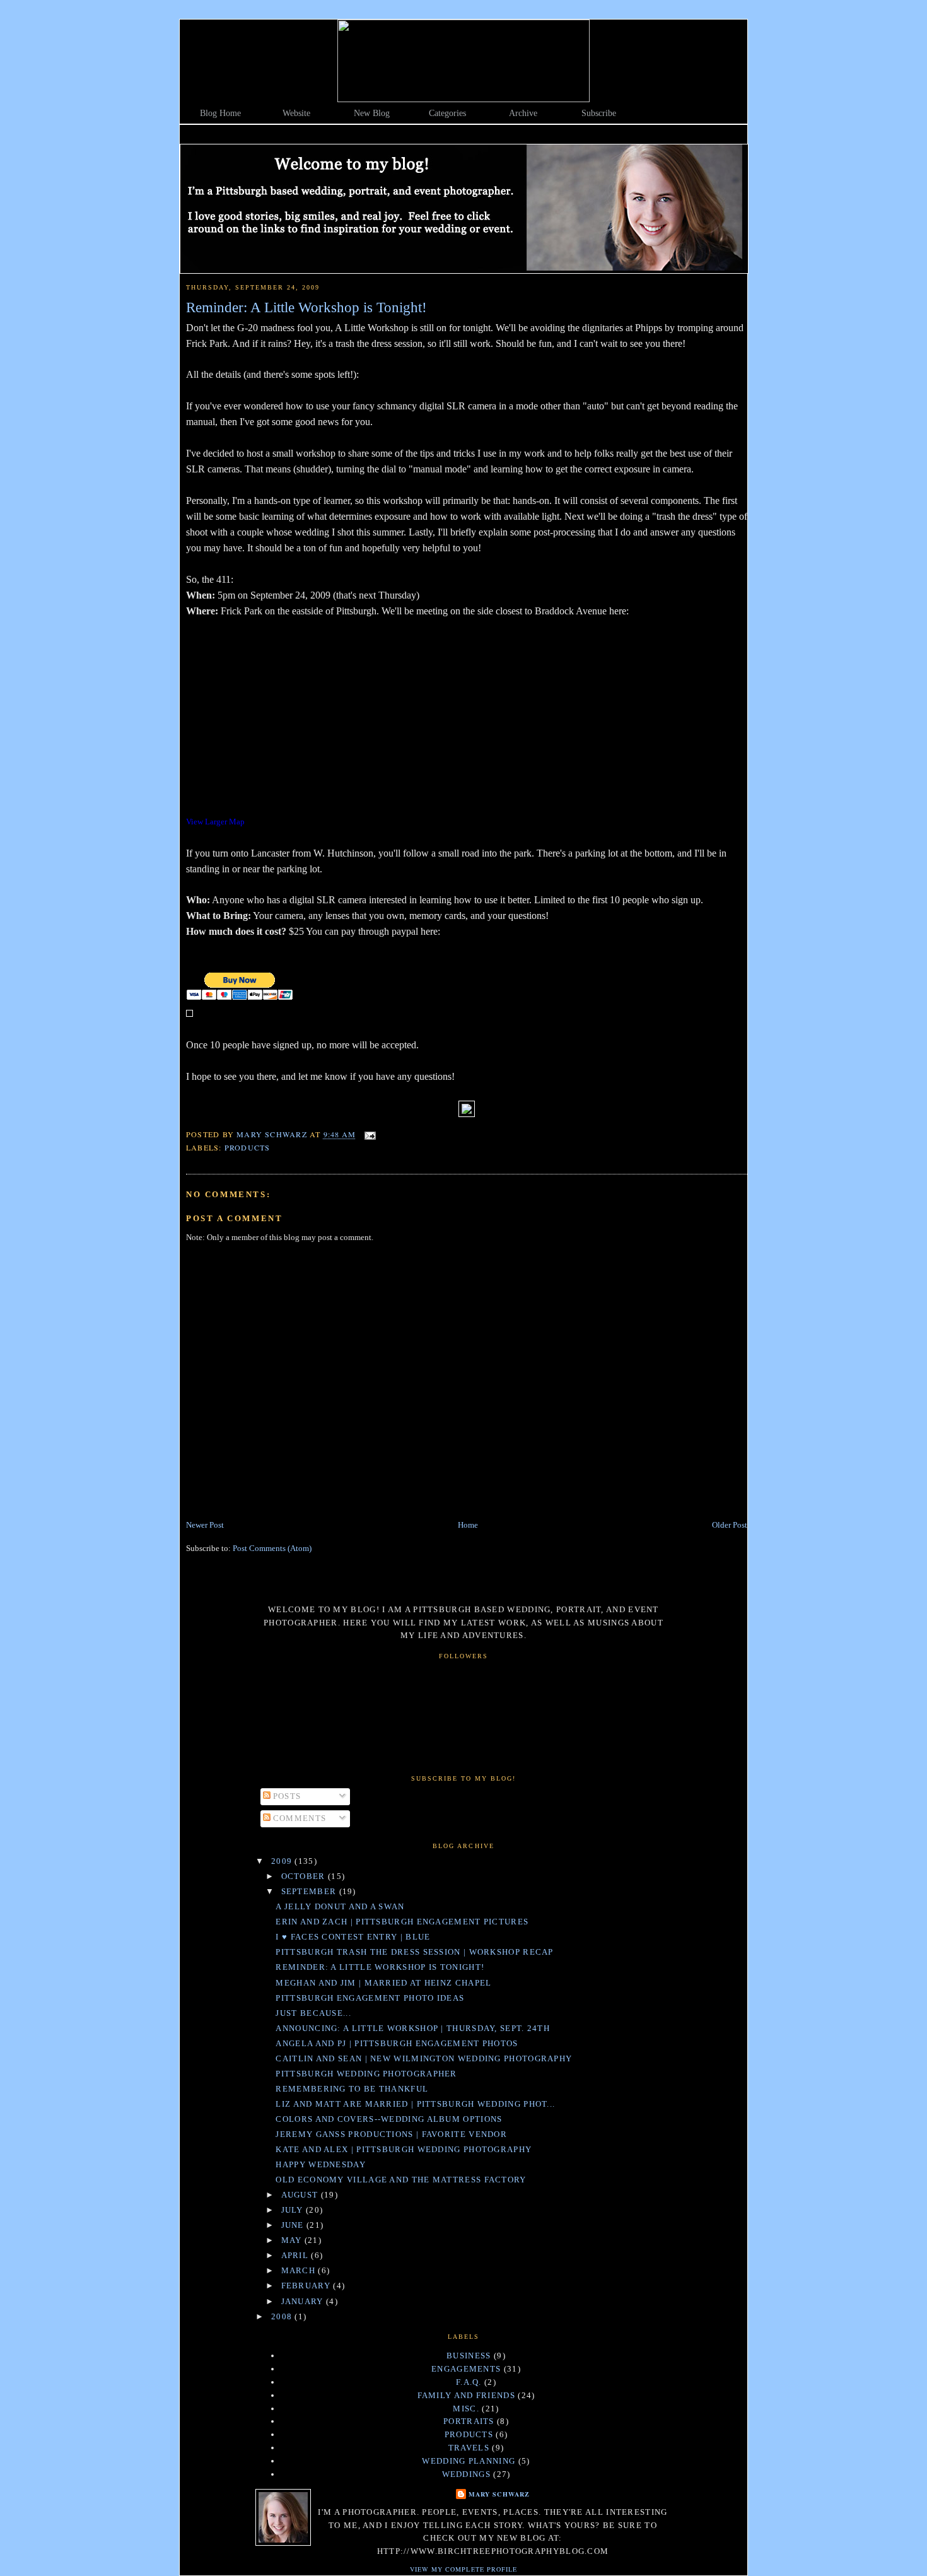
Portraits (469, 2421)
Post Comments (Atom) (272, 1548)
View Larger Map (215, 822)
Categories (447, 113)
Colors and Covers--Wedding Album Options (389, 2119)
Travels (469, 2448)
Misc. (466, 2409)
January (304, 2301)
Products (248, 1147)
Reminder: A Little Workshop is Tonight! (380, 1967)
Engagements (466, 2369)
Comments (299, 1818)
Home (468, 1525)
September (310, 1891)
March (300, 2270)
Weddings (466, 2474)
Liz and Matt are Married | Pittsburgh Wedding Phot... (415, 2104)
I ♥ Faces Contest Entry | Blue (353, 1937)
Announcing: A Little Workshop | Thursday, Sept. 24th (413, 2028)
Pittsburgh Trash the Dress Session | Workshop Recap (414, 1952)
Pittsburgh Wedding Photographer (366, 2074)
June (294, 2225)
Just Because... (313, 2013)
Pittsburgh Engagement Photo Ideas (370, 1998)
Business (469, 2356)
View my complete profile (463, 2569)
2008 (283, 2316)
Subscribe (599, 113)
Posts (286, 1796)
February (307, 2286)
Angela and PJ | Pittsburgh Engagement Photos (397, 2043)
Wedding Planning (469, 2461)
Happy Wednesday (321, 2164)
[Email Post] (370, 1135)
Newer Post (205, 1525)
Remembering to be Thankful (352, 2089)
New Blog (372, 113)
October (305, 1876)
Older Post (730, 1525)
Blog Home (220, 113)
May (293, 2240)
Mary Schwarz (499, 2494)
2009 (283, 1861)
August (301, 2195)
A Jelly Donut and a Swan (340, 1906)
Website (296, 113)
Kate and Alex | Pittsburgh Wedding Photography (404, 2149)
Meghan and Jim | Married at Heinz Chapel (383, 1983)
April (296, 2255)
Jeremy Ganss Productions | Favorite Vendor (391, 2134)
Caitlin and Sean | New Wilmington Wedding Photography (424, 2058)
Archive (523, 113)
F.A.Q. (469, 2382)
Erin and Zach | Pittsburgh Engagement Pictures (402, 1922)
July (294, 2210)
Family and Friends (466, 2395)
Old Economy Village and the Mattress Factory (401, 2180)
